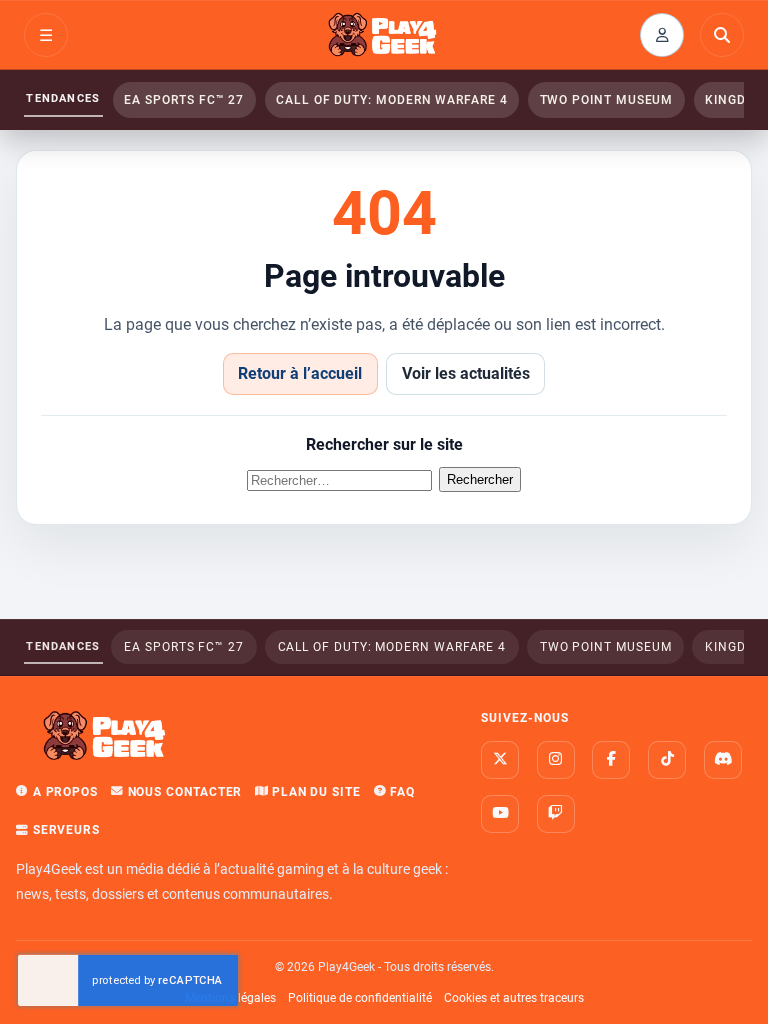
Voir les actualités (466, 373)
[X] (500, 760)
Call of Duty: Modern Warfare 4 (392, 100)
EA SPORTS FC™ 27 (184, 100)
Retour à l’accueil (300, 373)
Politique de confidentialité (360, 998)
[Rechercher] (722, 35)
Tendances (63, 98)
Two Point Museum (607, 100)
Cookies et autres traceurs (514, 998)
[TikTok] (667, 760)
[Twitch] (556, 814)
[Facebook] (611, 760)
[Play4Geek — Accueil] (384, 35)
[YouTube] (500, 814)
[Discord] (723, 760)
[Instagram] (556, 760)
